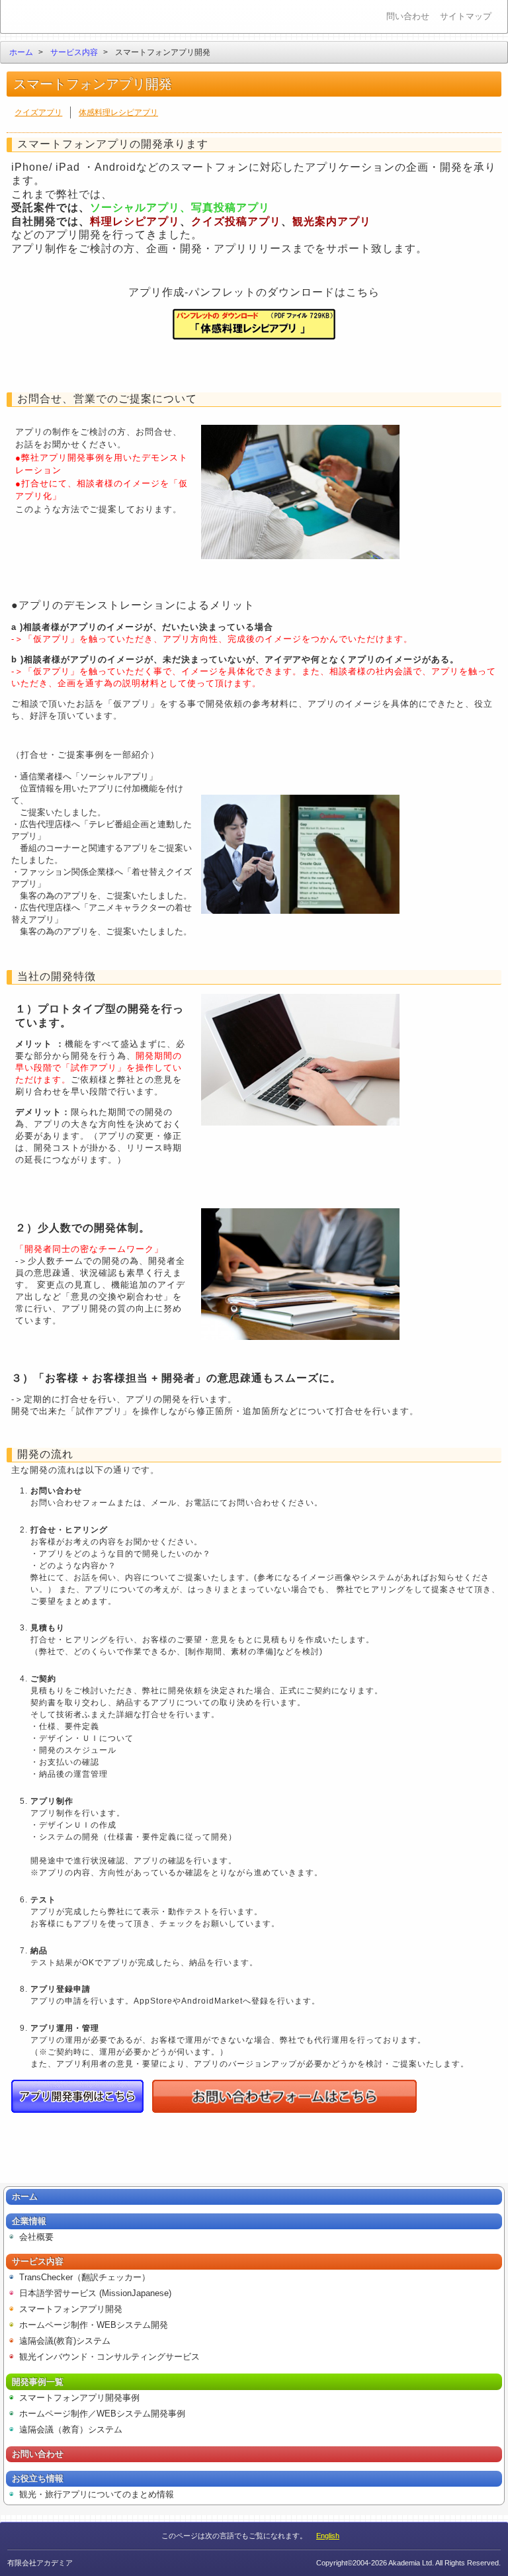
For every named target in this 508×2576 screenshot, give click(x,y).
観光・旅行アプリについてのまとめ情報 (97, 2494)
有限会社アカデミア (61, 17)
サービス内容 (74, 52)
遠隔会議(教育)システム (65, 2341)
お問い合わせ (38, 2454)
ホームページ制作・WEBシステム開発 (94, 2325)
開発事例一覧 (38, 2382)
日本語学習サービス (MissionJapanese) (95, 2293)
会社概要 (36, 2237)
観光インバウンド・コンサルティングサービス (109, 2357)
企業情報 (29, 2221)
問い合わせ (408, 16)
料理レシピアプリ (135, 221)
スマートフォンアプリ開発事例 (79, 2398)
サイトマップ (466, 16)
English (328, 2536)
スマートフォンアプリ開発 (71, 2309)
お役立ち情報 (38, 2478)
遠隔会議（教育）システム (71, 2429)
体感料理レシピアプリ (118, 112)
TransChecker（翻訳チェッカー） (85, 2277)
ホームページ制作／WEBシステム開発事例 (102, 2414)
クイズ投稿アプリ (236, 221)
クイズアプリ (38, 112)
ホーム (21, 52)
